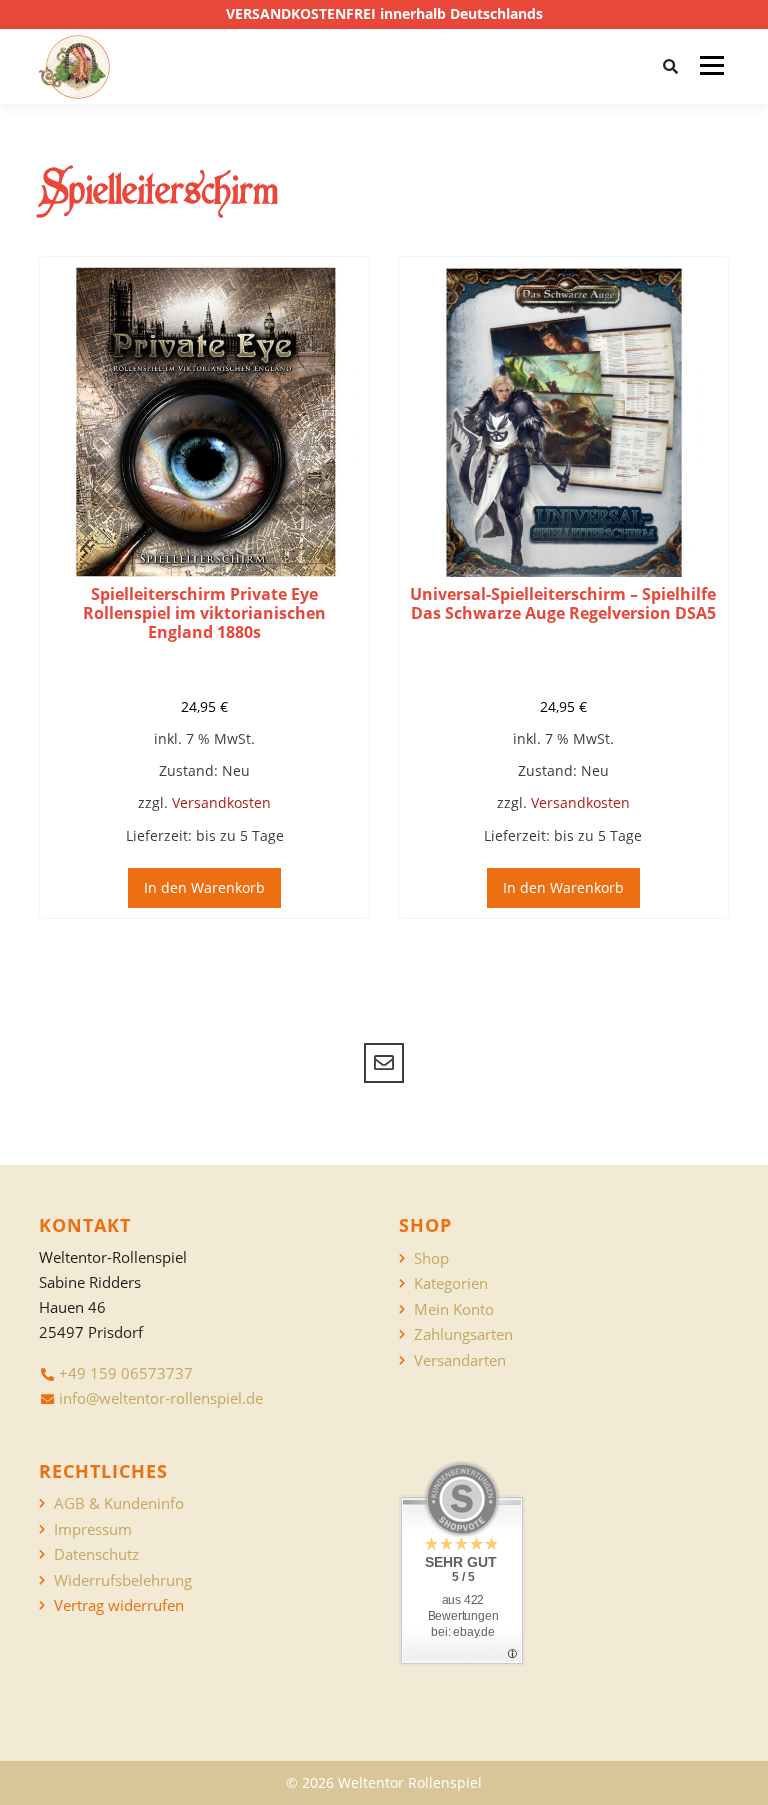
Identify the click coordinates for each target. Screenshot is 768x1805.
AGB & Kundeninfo (119, 1503)
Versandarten (460, 1360)
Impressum (93, 1529)
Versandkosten (221, 802)
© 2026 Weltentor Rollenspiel (384, 1782)
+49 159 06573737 (126, 1373)
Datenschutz (96, 1554)
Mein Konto (454, 1309)
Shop (431, 1258)
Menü (711, 66)
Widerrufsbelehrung (123, 1580)
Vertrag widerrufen (119, 1605)
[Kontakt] (384, 1063)
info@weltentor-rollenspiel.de (161, 1398)
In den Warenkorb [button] (204, 887)
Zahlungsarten (463, 1334)
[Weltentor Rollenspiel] (74, 67)
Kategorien (451, 1283)
